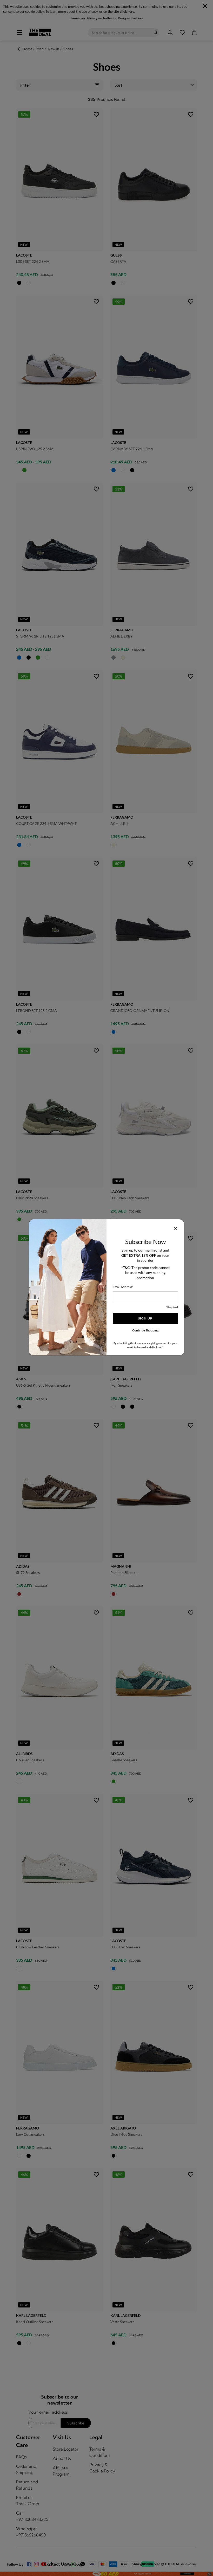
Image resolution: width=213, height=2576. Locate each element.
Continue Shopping (145, 1330)
